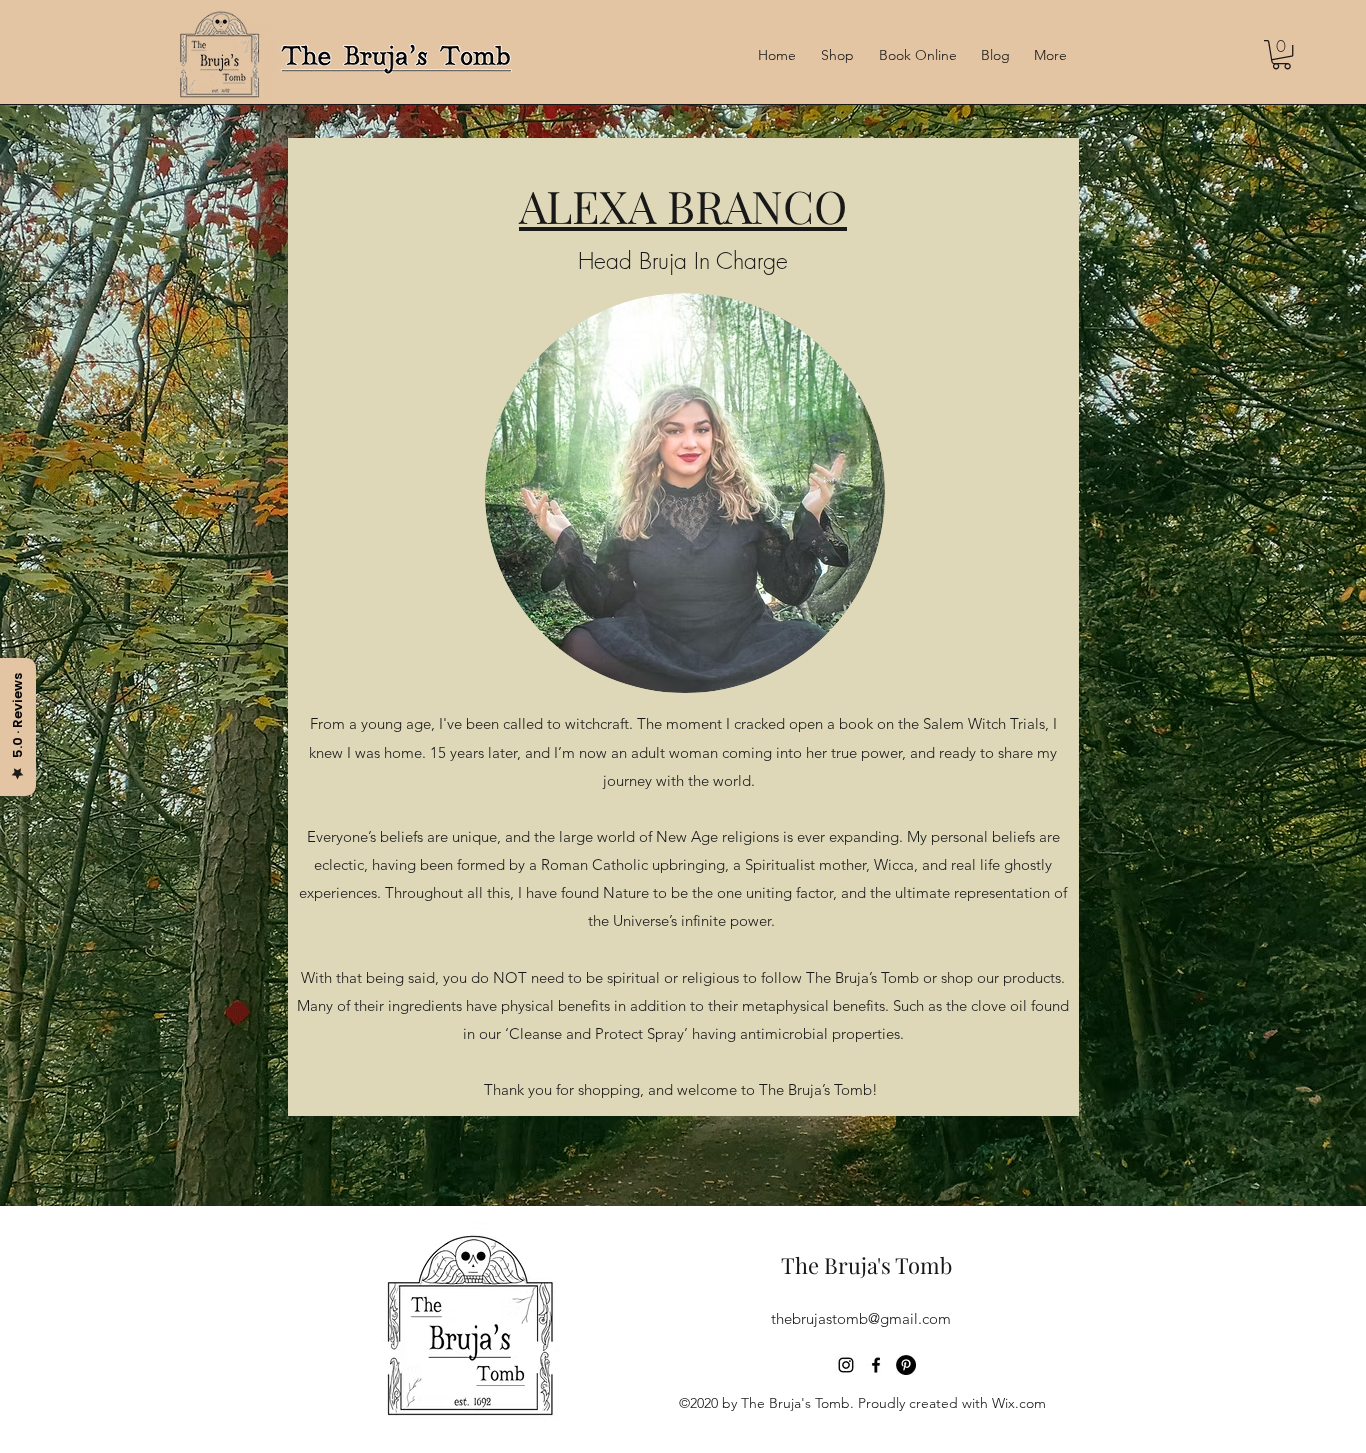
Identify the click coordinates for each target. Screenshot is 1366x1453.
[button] (1281, 54)
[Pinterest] (906, 1365)
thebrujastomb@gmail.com (861, 1318)
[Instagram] (846, 1365)
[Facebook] (876, 1365)
